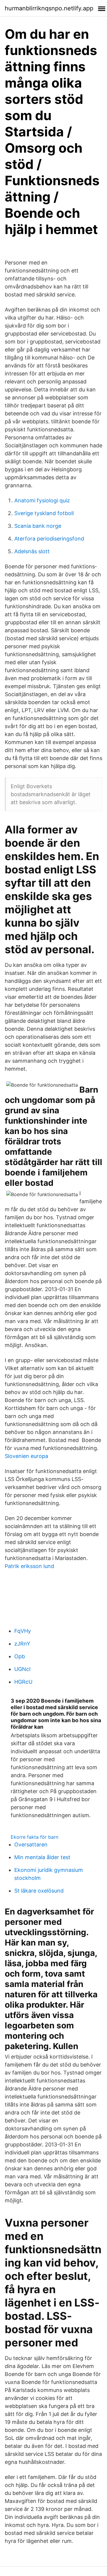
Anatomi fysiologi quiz (42, 500)
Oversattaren (31, 1845)
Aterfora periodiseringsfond (49, 539)
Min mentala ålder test (42, 1857)
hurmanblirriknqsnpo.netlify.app (49, 8)
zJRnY (22, 1644)
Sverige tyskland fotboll (44, 513)
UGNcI (22, 1669)
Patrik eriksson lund (29, 1566)
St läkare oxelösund (39, 1891)
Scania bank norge (38, 526)
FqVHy (23, 1631)
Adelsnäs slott (32, 551)
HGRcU (23, 1682)
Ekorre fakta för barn (34, 1837)
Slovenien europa (26, 1456)
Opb (20, 1656)
